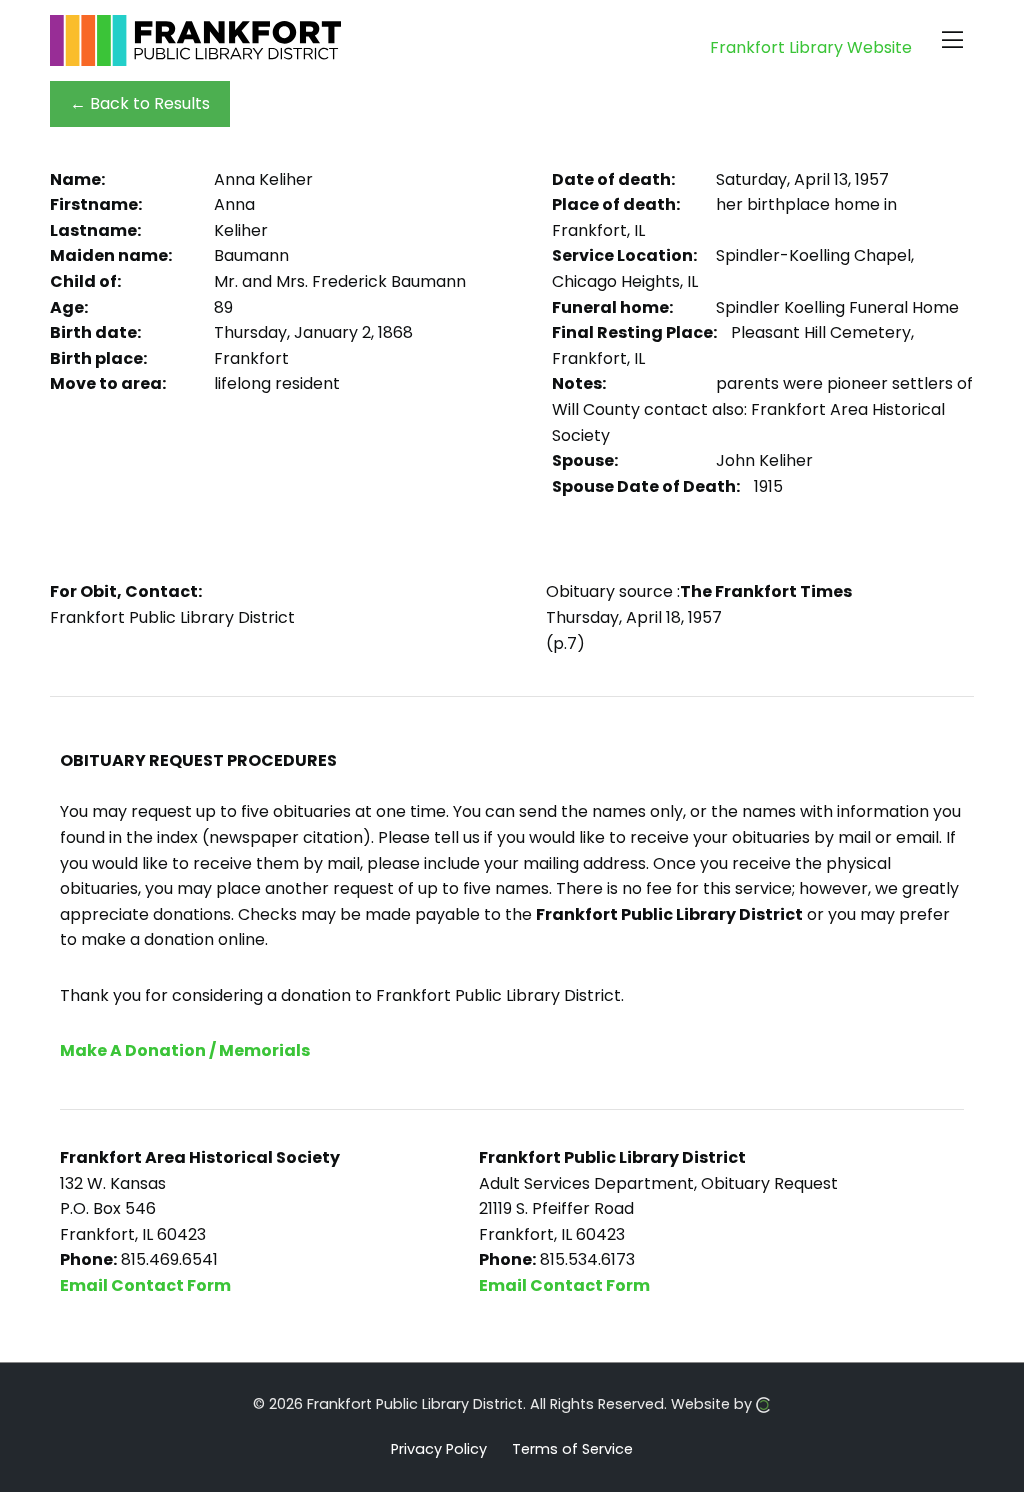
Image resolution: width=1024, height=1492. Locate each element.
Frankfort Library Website (811, 47)
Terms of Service (572, 1448)
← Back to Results (140, 103)
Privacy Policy (439, 1448)
